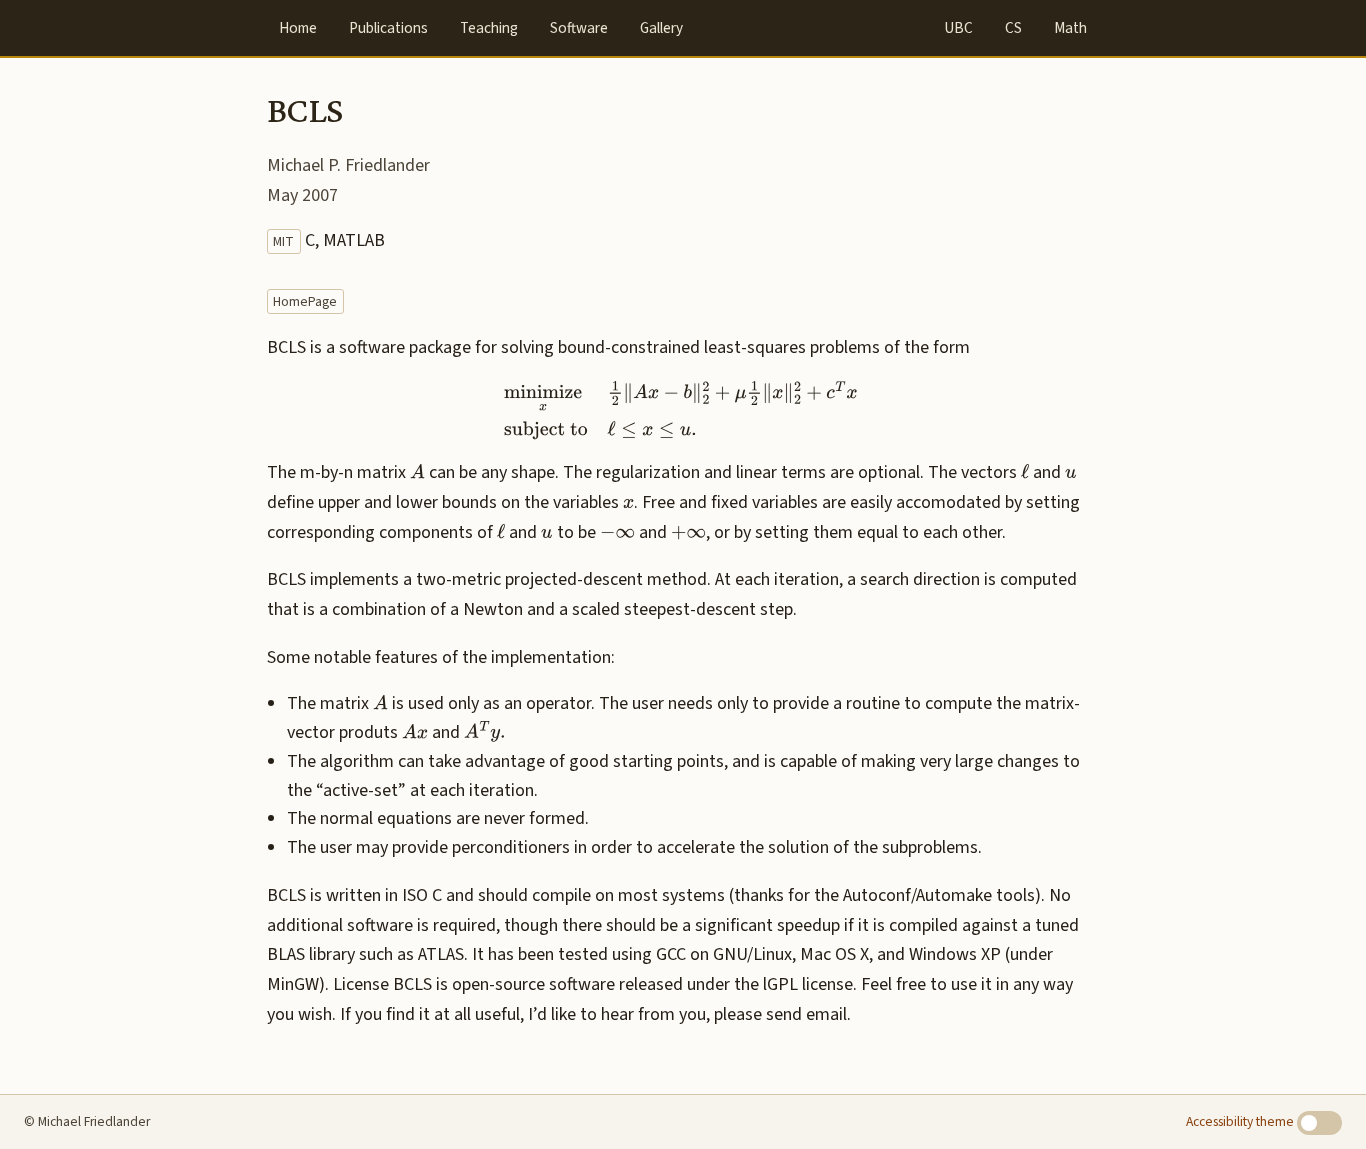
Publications (388, 28)
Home (298, 28)
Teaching (489, 28)
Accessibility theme (1241, 1121)
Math (1070, 28)
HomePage (305, 301)
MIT (283, 241)
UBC (958, 28)
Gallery (661, 28)
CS (1013, 28)
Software (579, 28)
